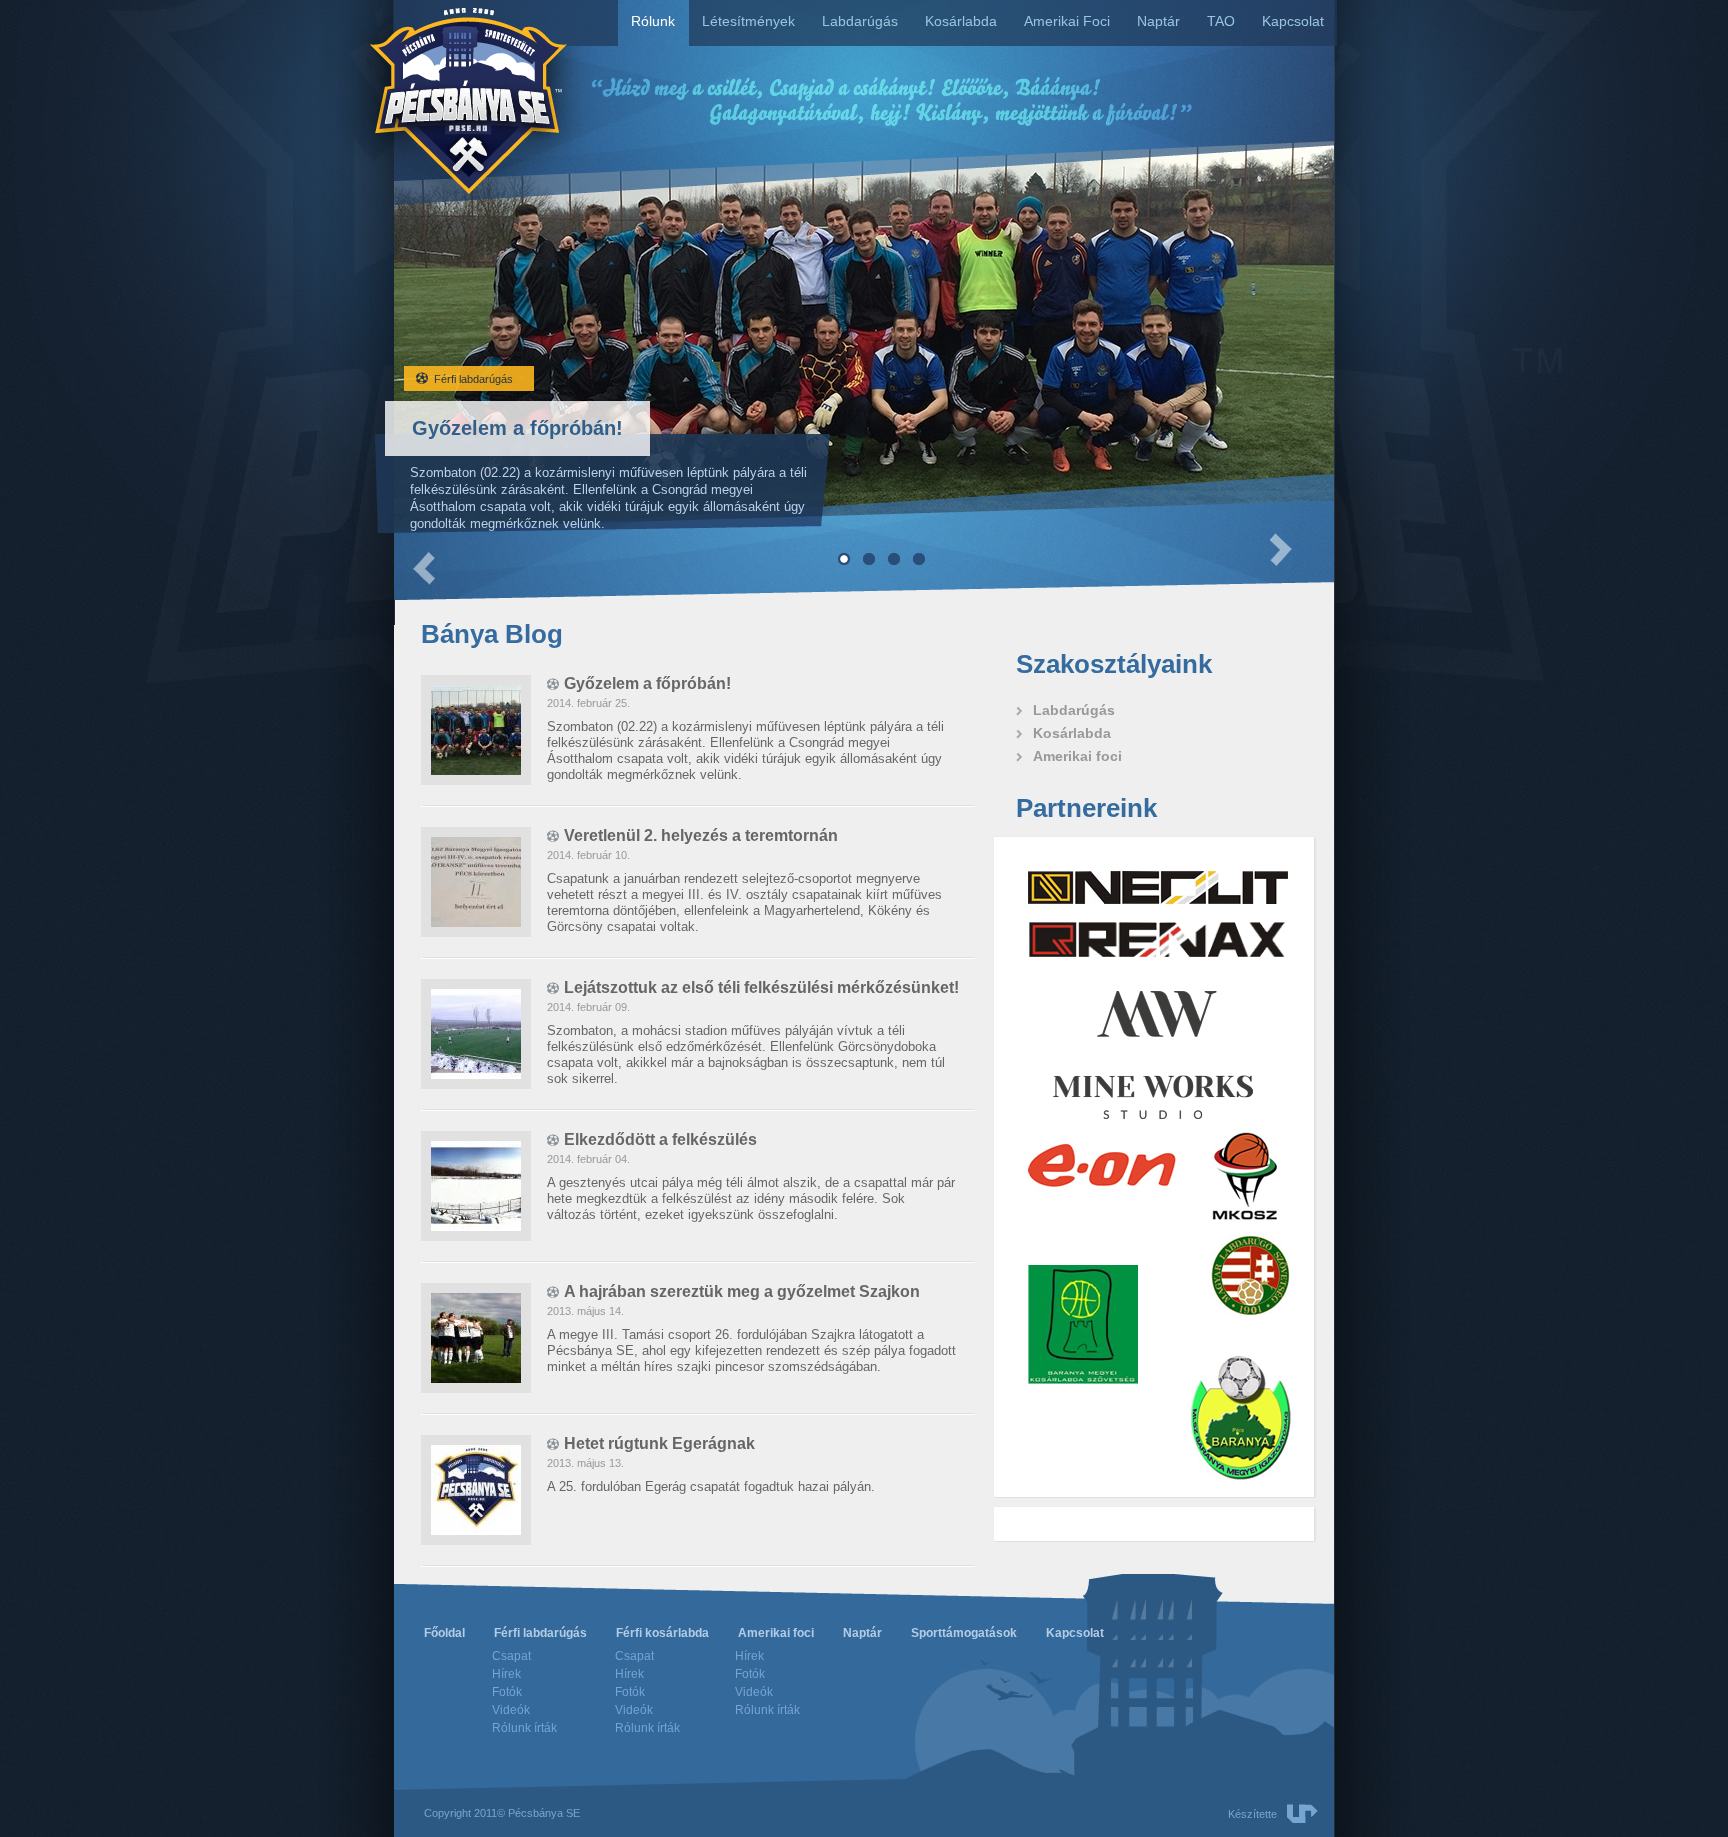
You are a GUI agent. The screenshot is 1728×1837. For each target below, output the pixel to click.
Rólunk (653, 21)
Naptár (1158, 21)
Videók (511, 1710)
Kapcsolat (1293, 21)
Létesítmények (748, 21)
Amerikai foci (776, 1633)
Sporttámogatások (964, 1633)
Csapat (511, 1656)
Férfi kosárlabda (662, 1633)
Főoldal (444, 1633)
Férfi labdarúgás (540, 1633)
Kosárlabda (961, 21)
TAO (1221, 21)
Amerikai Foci (1067, 21)
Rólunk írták (524, 1728)
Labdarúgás (860, 21)
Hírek (506, 1674)
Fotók (507, 1692)
